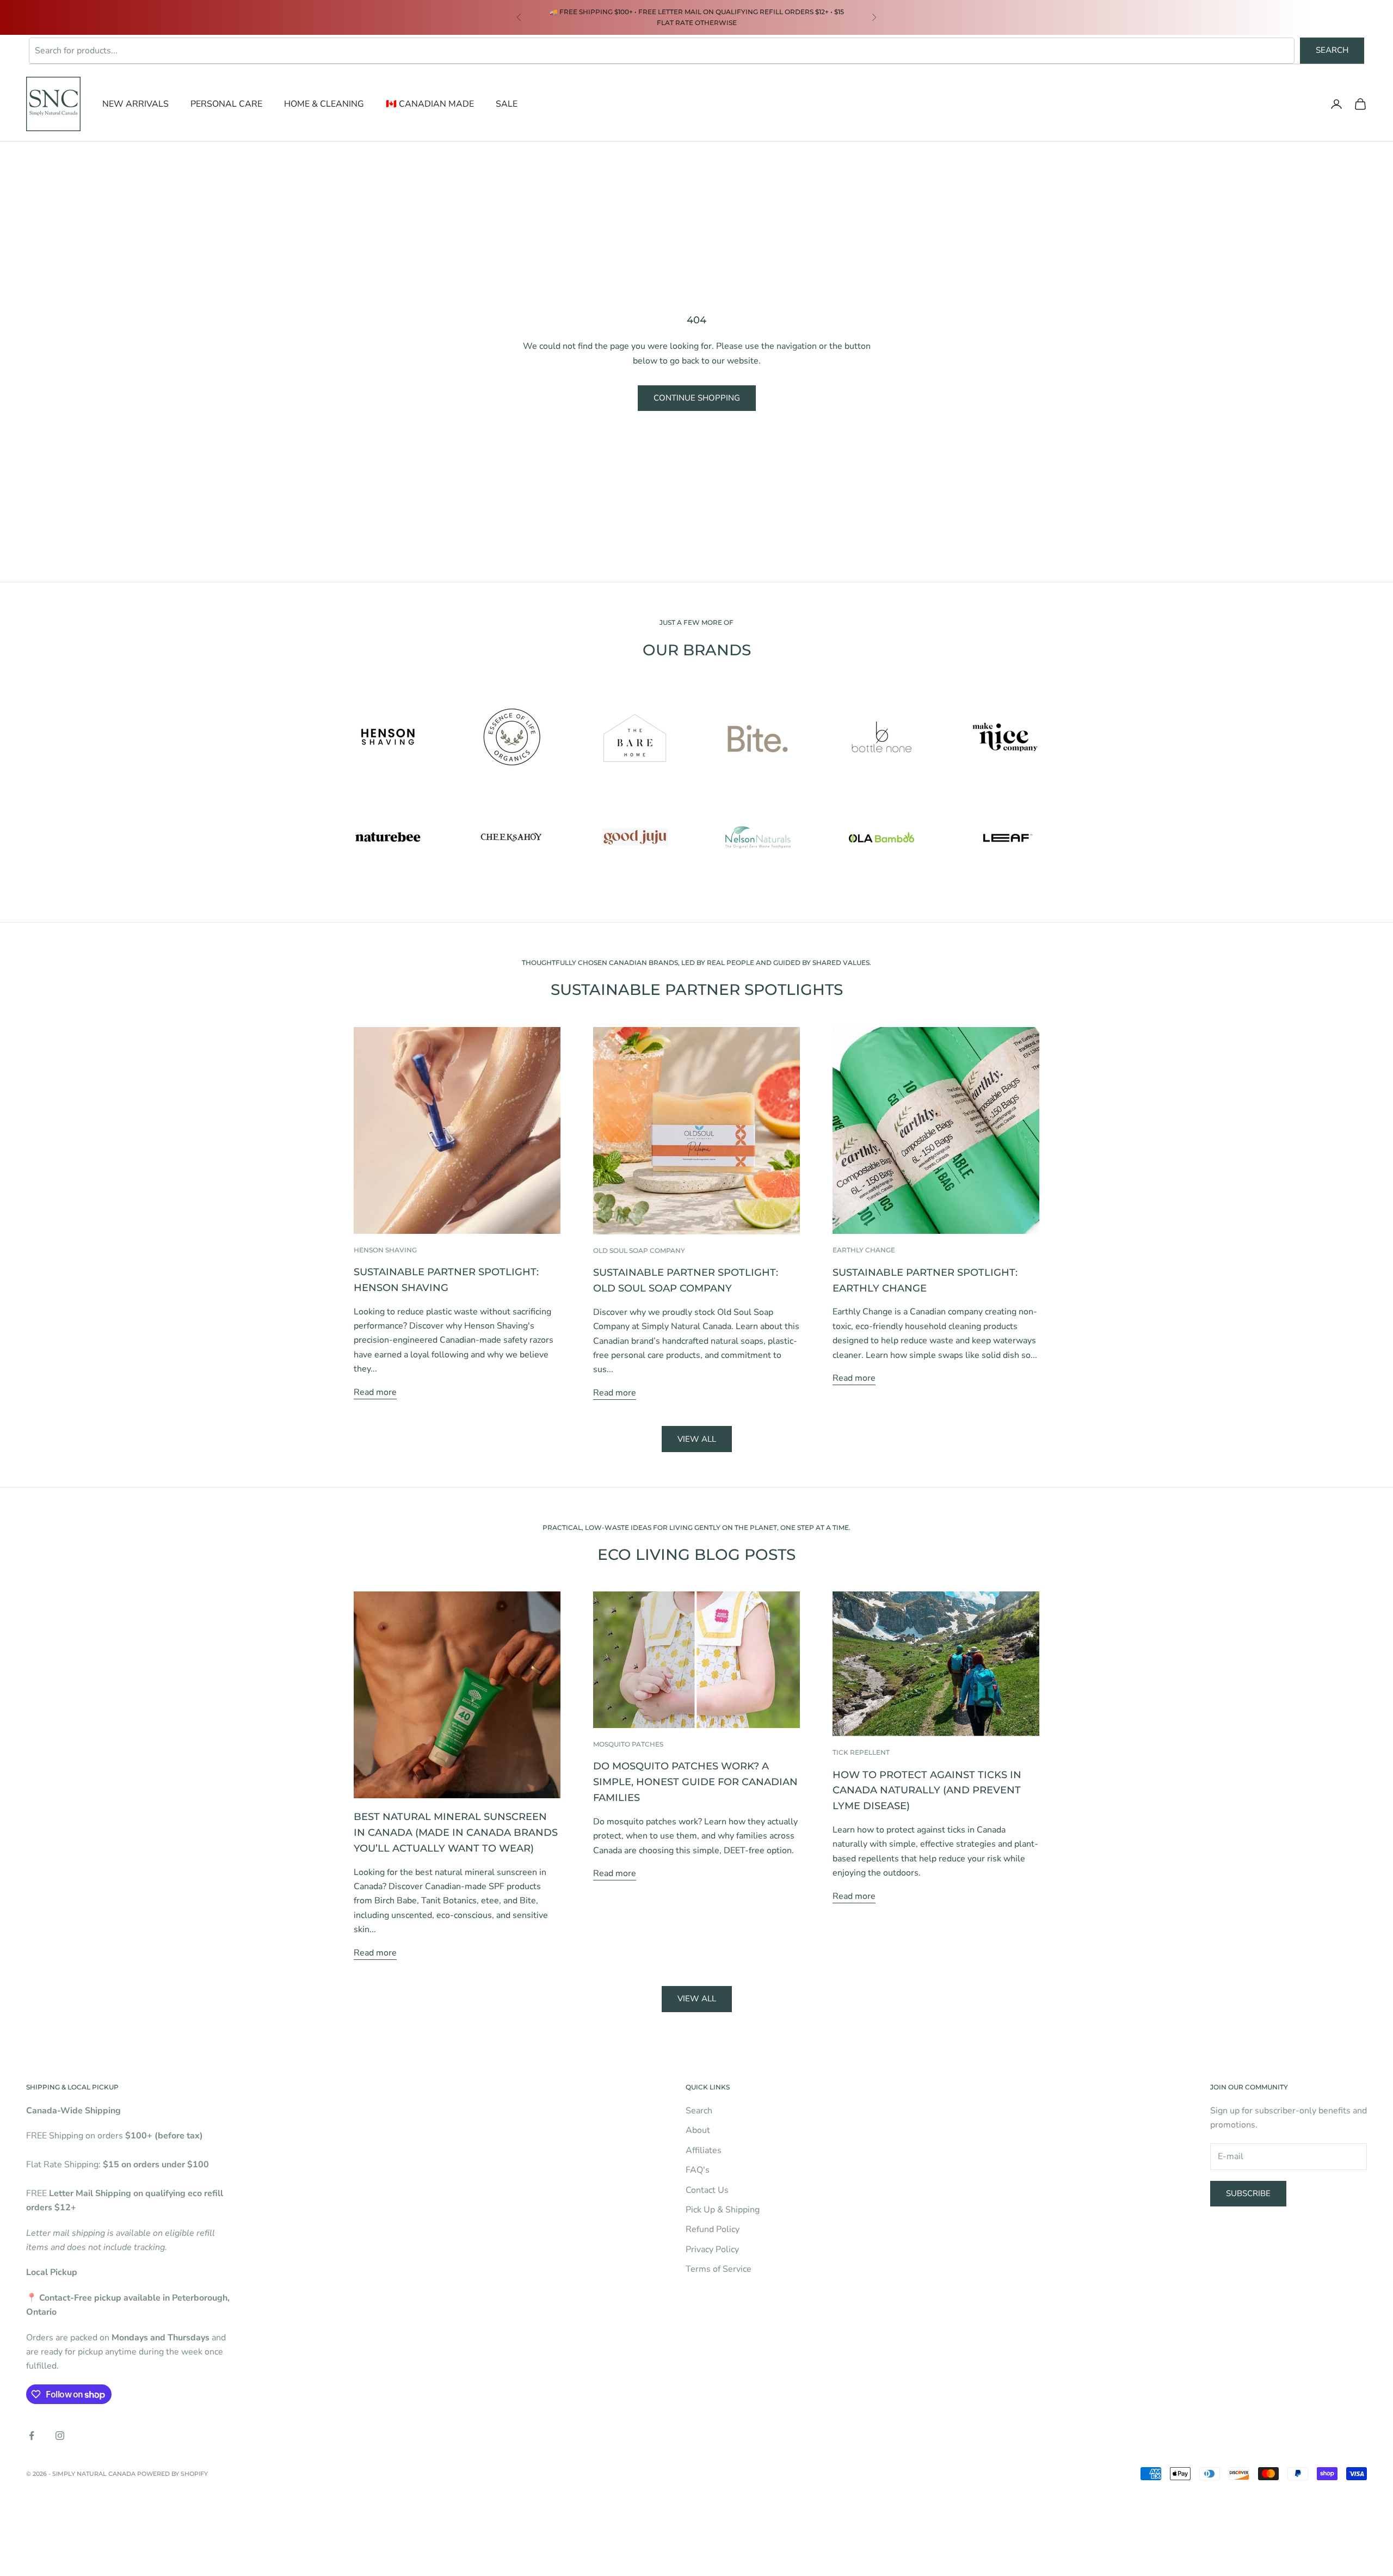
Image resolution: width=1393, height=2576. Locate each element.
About (698, 2130)
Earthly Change (864, 1250)
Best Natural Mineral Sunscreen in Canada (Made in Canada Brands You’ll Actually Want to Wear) (456, 1833)
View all (697, 1439)
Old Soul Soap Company (639, 1250)
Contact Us (707, 2190)
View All (697, 1999)
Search (1332, 50)
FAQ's (698, 2170)
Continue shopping (697, 398)
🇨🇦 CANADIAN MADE (430, 104)
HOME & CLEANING (324, 104)
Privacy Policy (712, 2249)
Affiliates (704, 2150)
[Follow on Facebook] (32, 2436)
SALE (507, 104)
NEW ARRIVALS (135, 104)
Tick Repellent (861, 1752)
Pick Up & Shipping (723, 2210)
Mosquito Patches (628, 1744)
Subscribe (1248, 2193)
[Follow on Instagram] (60, 2436)
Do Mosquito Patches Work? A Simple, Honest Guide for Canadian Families (695, 1782)
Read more (375, 1392)
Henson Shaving (385, 1250)
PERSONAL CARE (226, 104)
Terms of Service (719, 2269)
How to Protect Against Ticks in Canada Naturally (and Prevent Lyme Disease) (927, 1791)
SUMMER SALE (570, 12)
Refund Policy (713, 2229)
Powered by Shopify (172, 2474)
